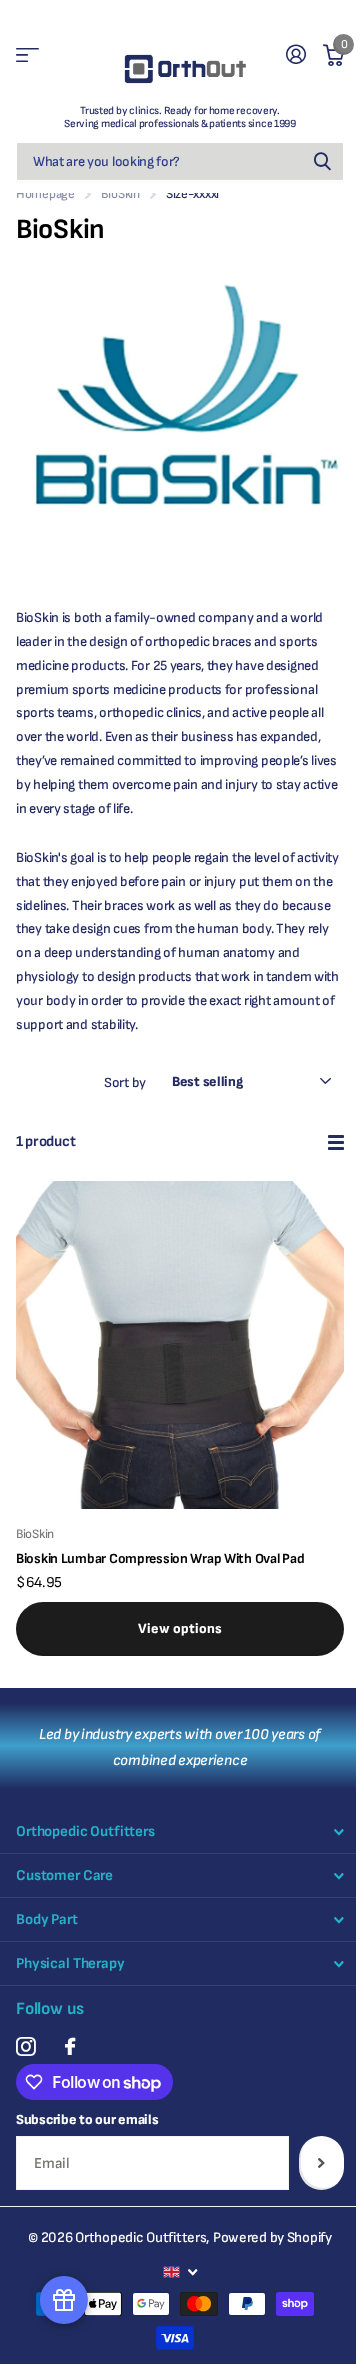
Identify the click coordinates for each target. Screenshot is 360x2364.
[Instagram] (25, 2046)
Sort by (125, 1082)
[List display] (336, 1142)
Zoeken (322, 161)
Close (180, 1831)
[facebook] (70, 2046)
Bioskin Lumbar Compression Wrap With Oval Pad (160, 1558)
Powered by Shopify (272, 2237)
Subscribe (321, 2163)
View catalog (27, 55)
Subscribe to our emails (87, 2119)
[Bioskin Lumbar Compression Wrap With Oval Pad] (180, 1345)
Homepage (45, 194)
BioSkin (120, 194)
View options (180, 1628)
